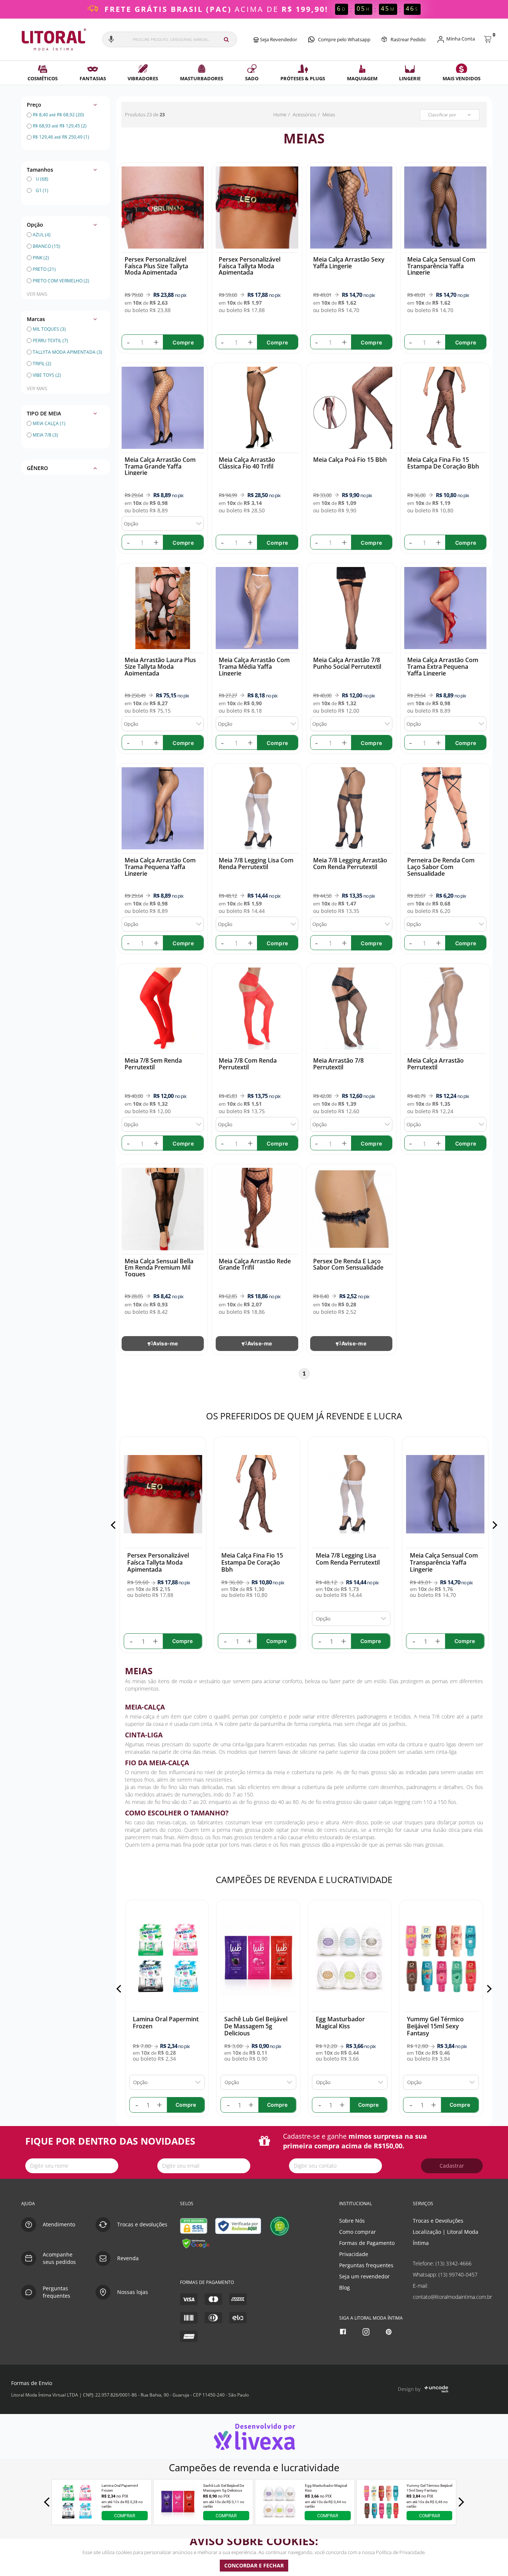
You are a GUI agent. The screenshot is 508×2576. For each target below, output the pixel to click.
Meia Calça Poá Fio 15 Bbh (350, 460)
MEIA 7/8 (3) (45, 435)
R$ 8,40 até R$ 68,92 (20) (58, 115)
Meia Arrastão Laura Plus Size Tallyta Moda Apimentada (160, 666)
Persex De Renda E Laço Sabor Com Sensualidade (348, 1264)
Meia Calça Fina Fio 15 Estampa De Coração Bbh (443, 463)
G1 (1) (42, 190)
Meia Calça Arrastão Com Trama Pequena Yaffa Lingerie (160, 867)
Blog (345, 2287)
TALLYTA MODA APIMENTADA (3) (67, 352)
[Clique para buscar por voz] (111, 39)
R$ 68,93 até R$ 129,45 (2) (59, 126)
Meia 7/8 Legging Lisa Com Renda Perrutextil (256, 863)
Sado (252, 78)
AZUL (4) (42, 235)
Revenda (128, 2258)
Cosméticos (43, 78)
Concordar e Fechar (254, 2565)
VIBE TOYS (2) (46, 375)
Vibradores (143, 78)
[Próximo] (493, 1525)
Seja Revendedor (278, 39)
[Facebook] (344, 2332)
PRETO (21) (44, 269)
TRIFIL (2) (41, 364)
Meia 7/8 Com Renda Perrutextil (248, 1064)
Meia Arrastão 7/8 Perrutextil (338, 1064)
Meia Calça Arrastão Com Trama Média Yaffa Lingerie (254, 666)
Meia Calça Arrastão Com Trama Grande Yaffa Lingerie (160, 466)
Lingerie (410, 78)
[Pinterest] (390, 2332)
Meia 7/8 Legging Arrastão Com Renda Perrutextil (350, 863)
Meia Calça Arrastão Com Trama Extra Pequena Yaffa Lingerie (443, 666)
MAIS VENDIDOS (462, 78)
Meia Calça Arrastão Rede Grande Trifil (255, 1264)
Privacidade (354, 2254)
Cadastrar (452, 2166)
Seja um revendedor (364, 2276)
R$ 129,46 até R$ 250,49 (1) (60, 137)
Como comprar (358, 2232)
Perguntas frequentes (366, 2265)
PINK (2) (41, 258)
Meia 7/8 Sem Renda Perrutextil (153, 1064)
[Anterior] (115, 1525)
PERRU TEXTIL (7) (50, 341)
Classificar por (442, 115)
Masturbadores (202, 78)
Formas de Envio (32, 2383)
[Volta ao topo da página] (490, 2187)
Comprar (125, 2515)
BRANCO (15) (46, 246)
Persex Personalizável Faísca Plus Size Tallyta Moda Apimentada (156, 266)
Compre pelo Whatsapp (344, 39)
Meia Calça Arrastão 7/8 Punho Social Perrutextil (347, 663)
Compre (183, 342)
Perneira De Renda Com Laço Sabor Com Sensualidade (441, 867)
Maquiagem (362, 78)
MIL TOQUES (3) (49, 329)
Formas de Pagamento (367, 2243)
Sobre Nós (352, 2221)
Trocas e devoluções (142, 2224)
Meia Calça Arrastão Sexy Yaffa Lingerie (349, 263)
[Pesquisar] (226, 39)
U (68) (42, 179)
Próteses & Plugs (303, 78)
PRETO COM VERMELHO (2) (61, 281)
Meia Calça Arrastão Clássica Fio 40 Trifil (247, 463)
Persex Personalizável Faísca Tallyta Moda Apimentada (250, 266)
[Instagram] (367, 2332)
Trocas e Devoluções (438, 2221)
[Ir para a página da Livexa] (254, 2436)
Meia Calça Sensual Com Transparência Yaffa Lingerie (441, 266)
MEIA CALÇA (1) (49, 423)
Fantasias (93, 78)
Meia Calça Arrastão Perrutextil (435, 1064)
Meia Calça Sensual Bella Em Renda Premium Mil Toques (159, 1268)
